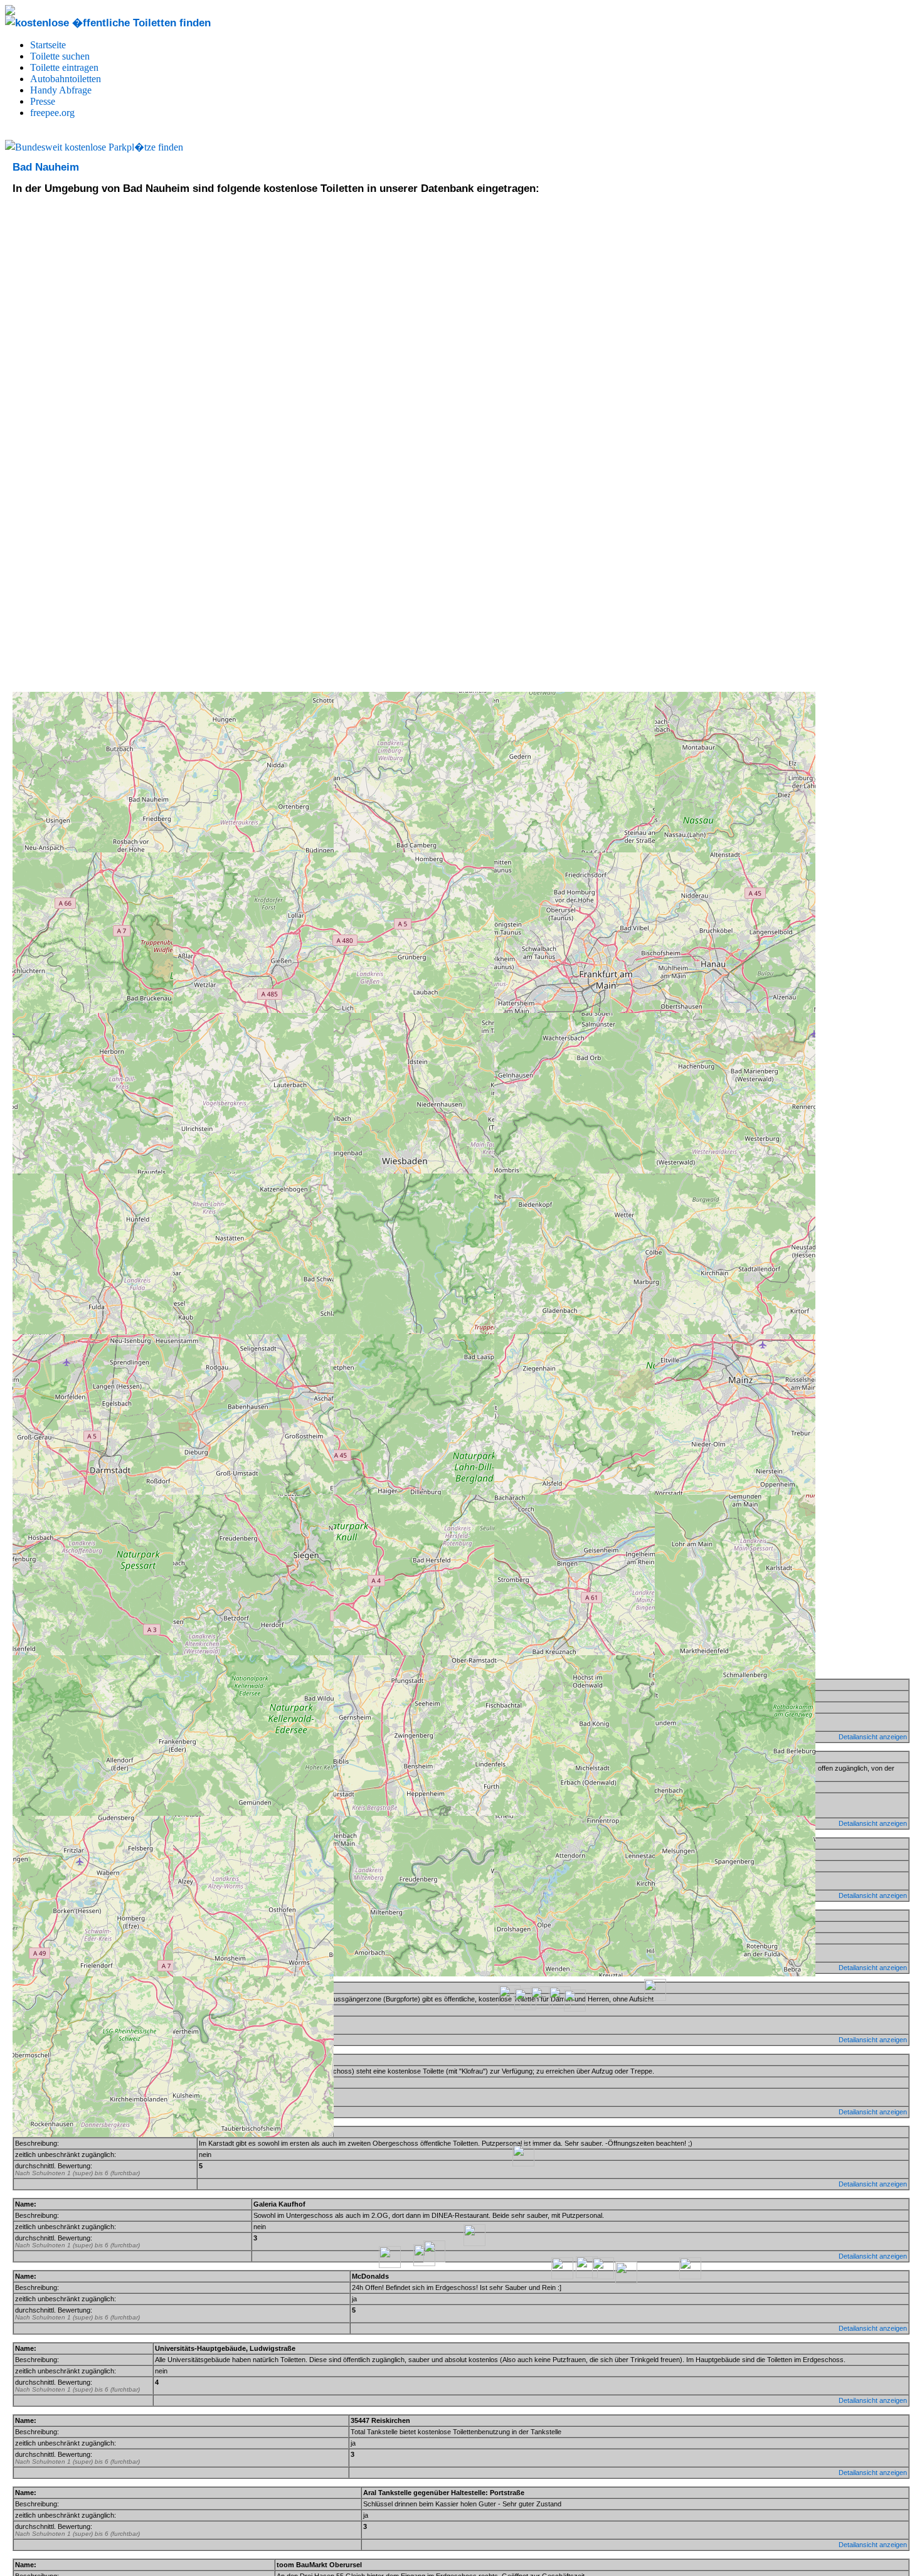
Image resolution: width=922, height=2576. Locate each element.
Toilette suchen (60, 56)
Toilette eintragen (64, 67)
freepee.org (52, 113)
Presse (43, 101)
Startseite (48, 45)
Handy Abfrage (61, 90)
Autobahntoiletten (66, 79)
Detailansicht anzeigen (873, 2184)
